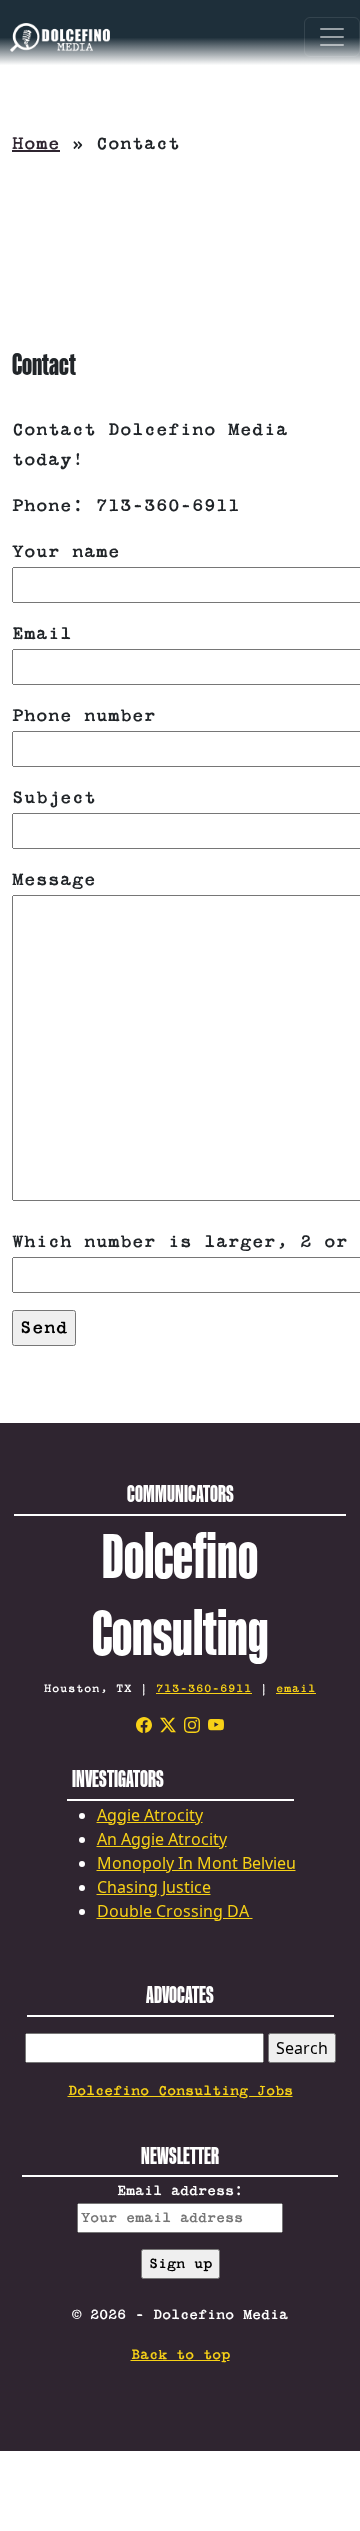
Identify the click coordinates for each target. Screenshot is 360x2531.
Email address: (180, 2191)
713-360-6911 (204, 1688)
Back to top (180, 2355)
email (296, 1688)
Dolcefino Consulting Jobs (180, 2091)
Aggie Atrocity (150, 1815)
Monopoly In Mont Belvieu (196, 1863)
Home (36, 144)
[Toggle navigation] (332, 40)
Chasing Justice (154, 1887)
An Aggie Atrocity (162, 1839)
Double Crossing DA (175, 1911)
